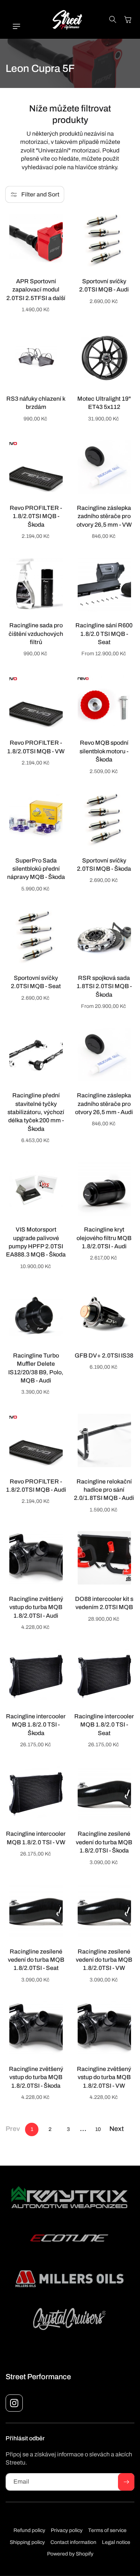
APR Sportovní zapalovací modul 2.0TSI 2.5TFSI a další (36, 290)
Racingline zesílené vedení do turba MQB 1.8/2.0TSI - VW (104, 1960)
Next (116, 2129)
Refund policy (29, 2530)
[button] (13, 26)
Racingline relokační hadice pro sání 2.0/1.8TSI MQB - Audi (104, 1490)
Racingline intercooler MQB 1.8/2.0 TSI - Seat (104, 1725)
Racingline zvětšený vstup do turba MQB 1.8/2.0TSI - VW (104, 2077)
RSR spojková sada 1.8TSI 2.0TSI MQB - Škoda (104, 986)
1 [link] (32, 2129)
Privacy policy (67, 2530)
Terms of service (107, 2530)
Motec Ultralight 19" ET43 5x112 (104, 403)
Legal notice (116, 2542)
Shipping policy (27, 2542)
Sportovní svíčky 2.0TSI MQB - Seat (36, 982)
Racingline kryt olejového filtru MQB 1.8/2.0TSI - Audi (104, 1238)
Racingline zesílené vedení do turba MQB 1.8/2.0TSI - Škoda (104, 1842)
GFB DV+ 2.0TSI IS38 (104, 1355)
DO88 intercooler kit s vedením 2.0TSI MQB (104, 1603)
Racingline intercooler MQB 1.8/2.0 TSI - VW (36, 1838)
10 (98, 2129)
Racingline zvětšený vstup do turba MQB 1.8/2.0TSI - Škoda (36, 2077)
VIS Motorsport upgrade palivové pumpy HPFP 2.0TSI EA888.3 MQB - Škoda (36, 1242)
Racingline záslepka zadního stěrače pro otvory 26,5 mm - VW (104, 516)
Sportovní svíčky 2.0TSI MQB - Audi (104, 285)
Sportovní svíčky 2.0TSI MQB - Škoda (104, 865)
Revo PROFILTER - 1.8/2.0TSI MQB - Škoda (36, 516)
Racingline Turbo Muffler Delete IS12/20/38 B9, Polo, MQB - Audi (36, 1368)
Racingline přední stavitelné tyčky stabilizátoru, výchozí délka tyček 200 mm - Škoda (36, 1112)
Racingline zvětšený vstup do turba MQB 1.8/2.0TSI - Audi (36, 1607)
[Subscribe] (126, 2482)
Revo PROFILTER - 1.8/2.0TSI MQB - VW (36, 747)
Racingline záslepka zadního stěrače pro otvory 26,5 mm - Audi (104, 1104)
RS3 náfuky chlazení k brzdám (36, 403)
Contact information (73, 2542)
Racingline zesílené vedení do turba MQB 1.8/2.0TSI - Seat (36, 1960)
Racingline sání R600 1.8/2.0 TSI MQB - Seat (104, 634)
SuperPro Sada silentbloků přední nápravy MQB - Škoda (36, 869)
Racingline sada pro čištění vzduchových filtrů (36, 634)
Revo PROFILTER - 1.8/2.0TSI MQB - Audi (36, 1486)
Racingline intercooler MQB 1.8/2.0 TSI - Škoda (36, 1725)
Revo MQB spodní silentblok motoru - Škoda (104, 751)
